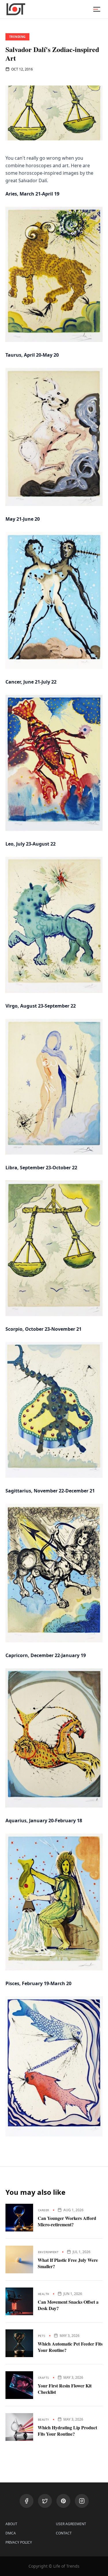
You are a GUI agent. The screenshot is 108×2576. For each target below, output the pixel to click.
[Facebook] (26, 2501)
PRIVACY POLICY (19, 2543)
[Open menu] (97, 9)
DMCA (11, 2533)
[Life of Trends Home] (16, 9)
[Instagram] (82, 2501)
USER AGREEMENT (71, 2524)
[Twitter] (45, 2501)
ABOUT (11, 2524)
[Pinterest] (63, 2501)
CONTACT (64, 2533)
